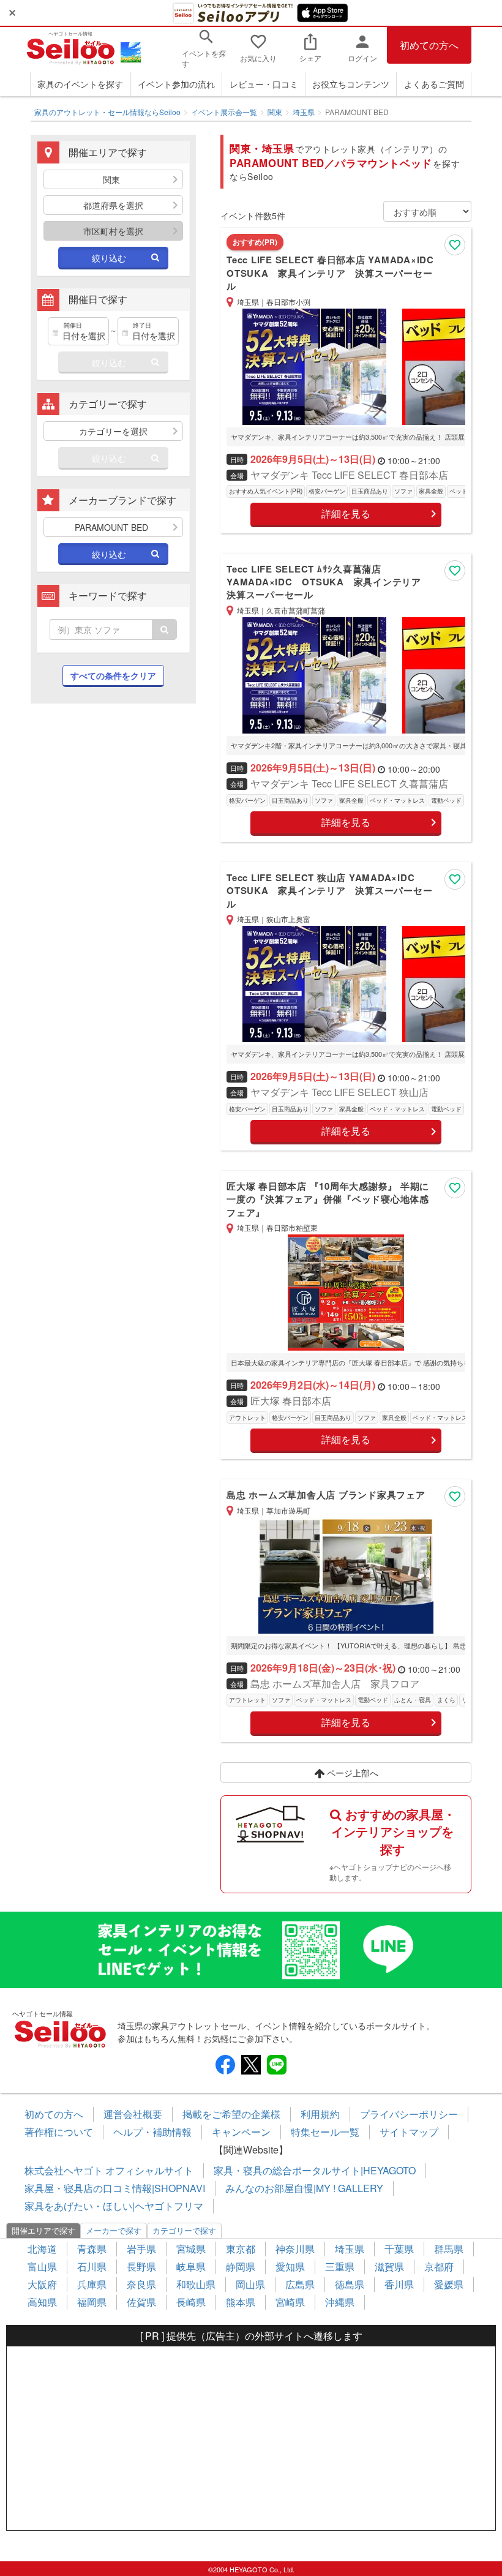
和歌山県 (196, 2284)
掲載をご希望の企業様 (231, 2114)
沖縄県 (340, 2302)
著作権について (59, 2132)
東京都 (241, 2249)
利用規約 (320, 2114)
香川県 (399, 2284)
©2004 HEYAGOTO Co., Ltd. (251, 2569)
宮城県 (191, 2249)
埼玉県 (304, 112)
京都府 (439, 2266)
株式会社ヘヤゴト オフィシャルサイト (109, 2170)
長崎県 (191, 2302)
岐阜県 (191, 2266)
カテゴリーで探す (184, 2230)
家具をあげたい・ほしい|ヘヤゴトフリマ (114, 2206)
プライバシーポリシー (409, 2114)
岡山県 (250, 2284)
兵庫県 (92, 2284)
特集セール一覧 (325, 2132)
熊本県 (241, 2302)
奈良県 (141, 2284)
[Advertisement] (113, 805)
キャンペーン (241, 2132)
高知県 (42, 2302)
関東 (275, 112)
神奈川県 (295, 2249)
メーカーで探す (114, 2230)
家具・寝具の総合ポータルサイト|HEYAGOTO (315, 2170)
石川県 (92, 2266)
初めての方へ (429, 45)
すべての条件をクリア (113, 675)
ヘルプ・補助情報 (152, 2132)
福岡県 (92, 2302)
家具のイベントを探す (80, 84)
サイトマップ (409, 2132)
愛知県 (290, 2266)
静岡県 (241, 2266)
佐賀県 (141, 2302)
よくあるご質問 (434, 84)
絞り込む (109, 258)
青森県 (92, 2249)
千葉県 (399, 2249)
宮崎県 (290, 2302)
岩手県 (141, 2249)
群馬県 (449, 2249)
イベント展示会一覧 (224, 112)
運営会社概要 (133, 2114)
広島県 (300, 2284)
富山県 (42, 2266)
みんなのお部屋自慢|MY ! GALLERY (304, 2188)
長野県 (141, 2266)
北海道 (42, 2249)
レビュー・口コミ (264, 84)
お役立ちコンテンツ (351, 84)
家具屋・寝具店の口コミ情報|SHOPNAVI (115, 2188)
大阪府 (42, 2284)
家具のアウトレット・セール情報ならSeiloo (107, 112)
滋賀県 (389, 2266)
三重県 (340, 2266)
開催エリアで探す (43, 2230)
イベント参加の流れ (176, 84)
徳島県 (350, 2284)
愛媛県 (449, 2284)
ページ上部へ (351, 1773)
